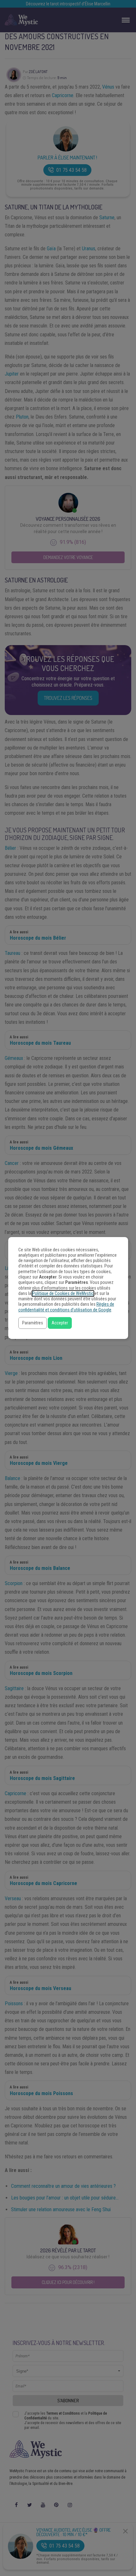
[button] (33, 1323)
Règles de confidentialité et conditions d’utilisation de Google (66, 1307)
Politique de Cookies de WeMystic (63, 1294)
